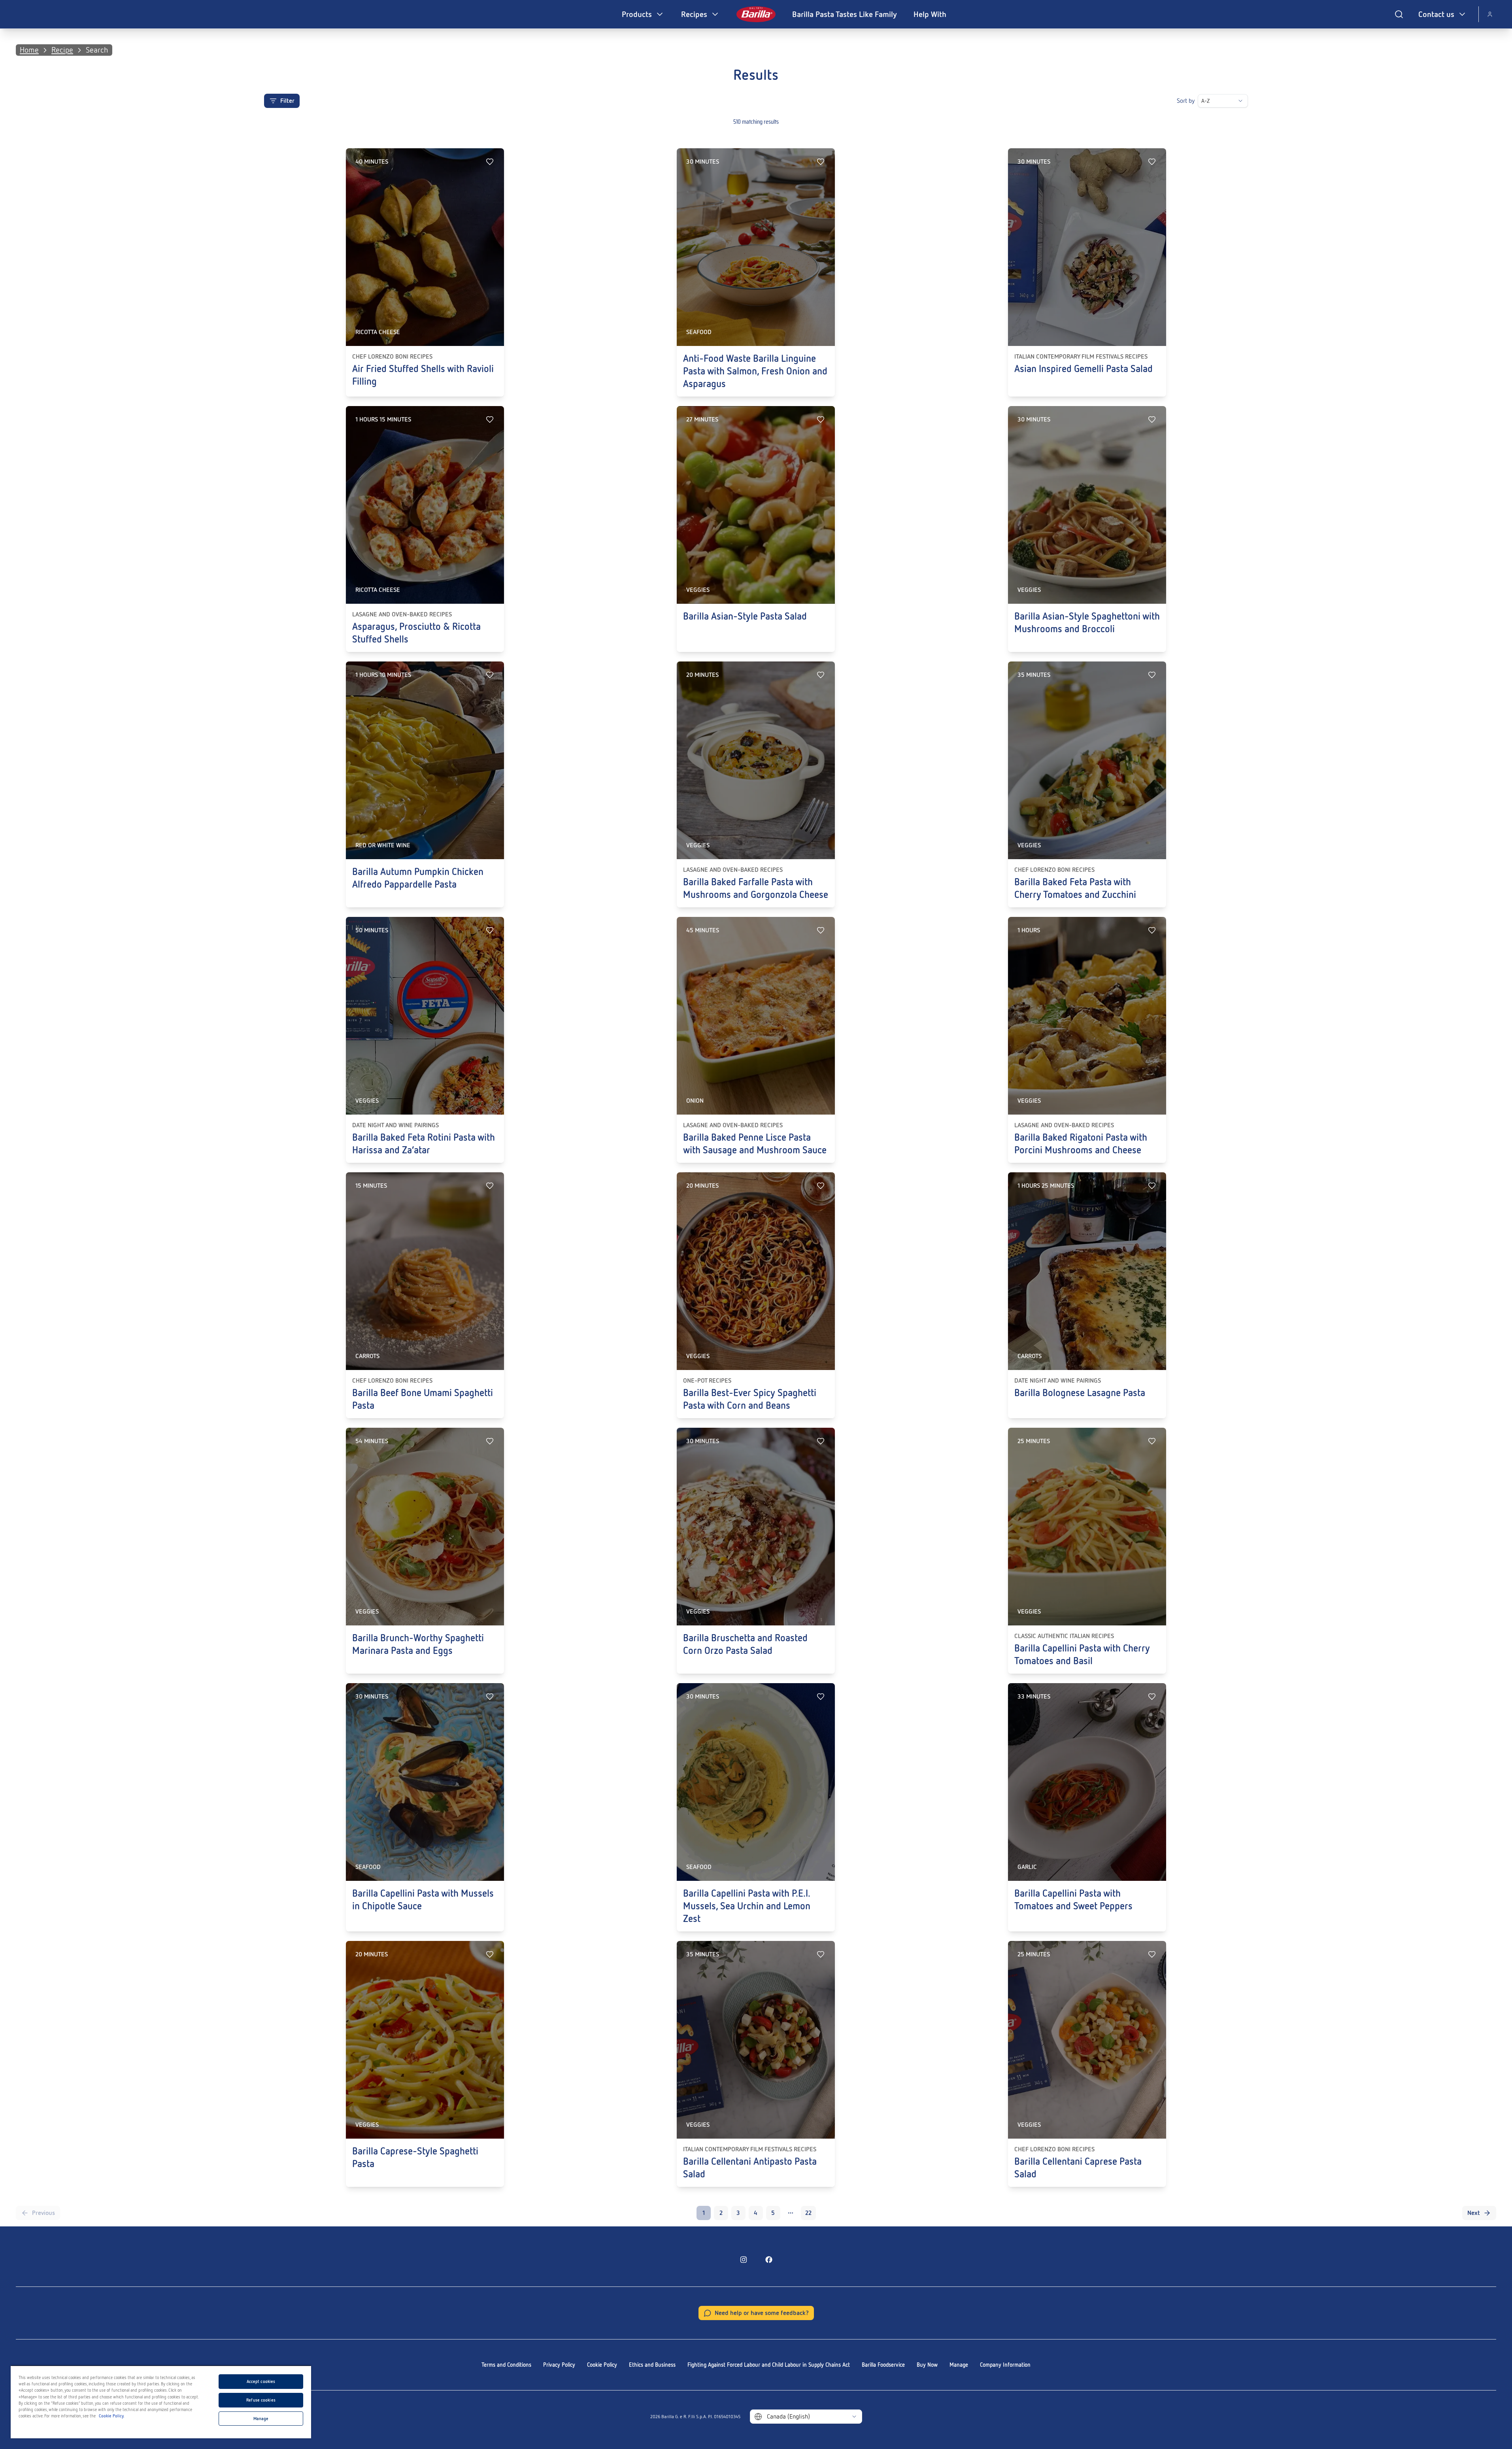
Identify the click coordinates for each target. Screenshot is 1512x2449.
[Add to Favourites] (490, 162)
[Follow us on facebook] (769, 2260)
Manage (959, 2365)
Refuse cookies (261, 2400)
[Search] (1399, 14)
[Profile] (1490, 14)
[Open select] (1240, 101)
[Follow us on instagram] (744, 2260)
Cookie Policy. (112, 2416)
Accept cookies (261, 2381)
